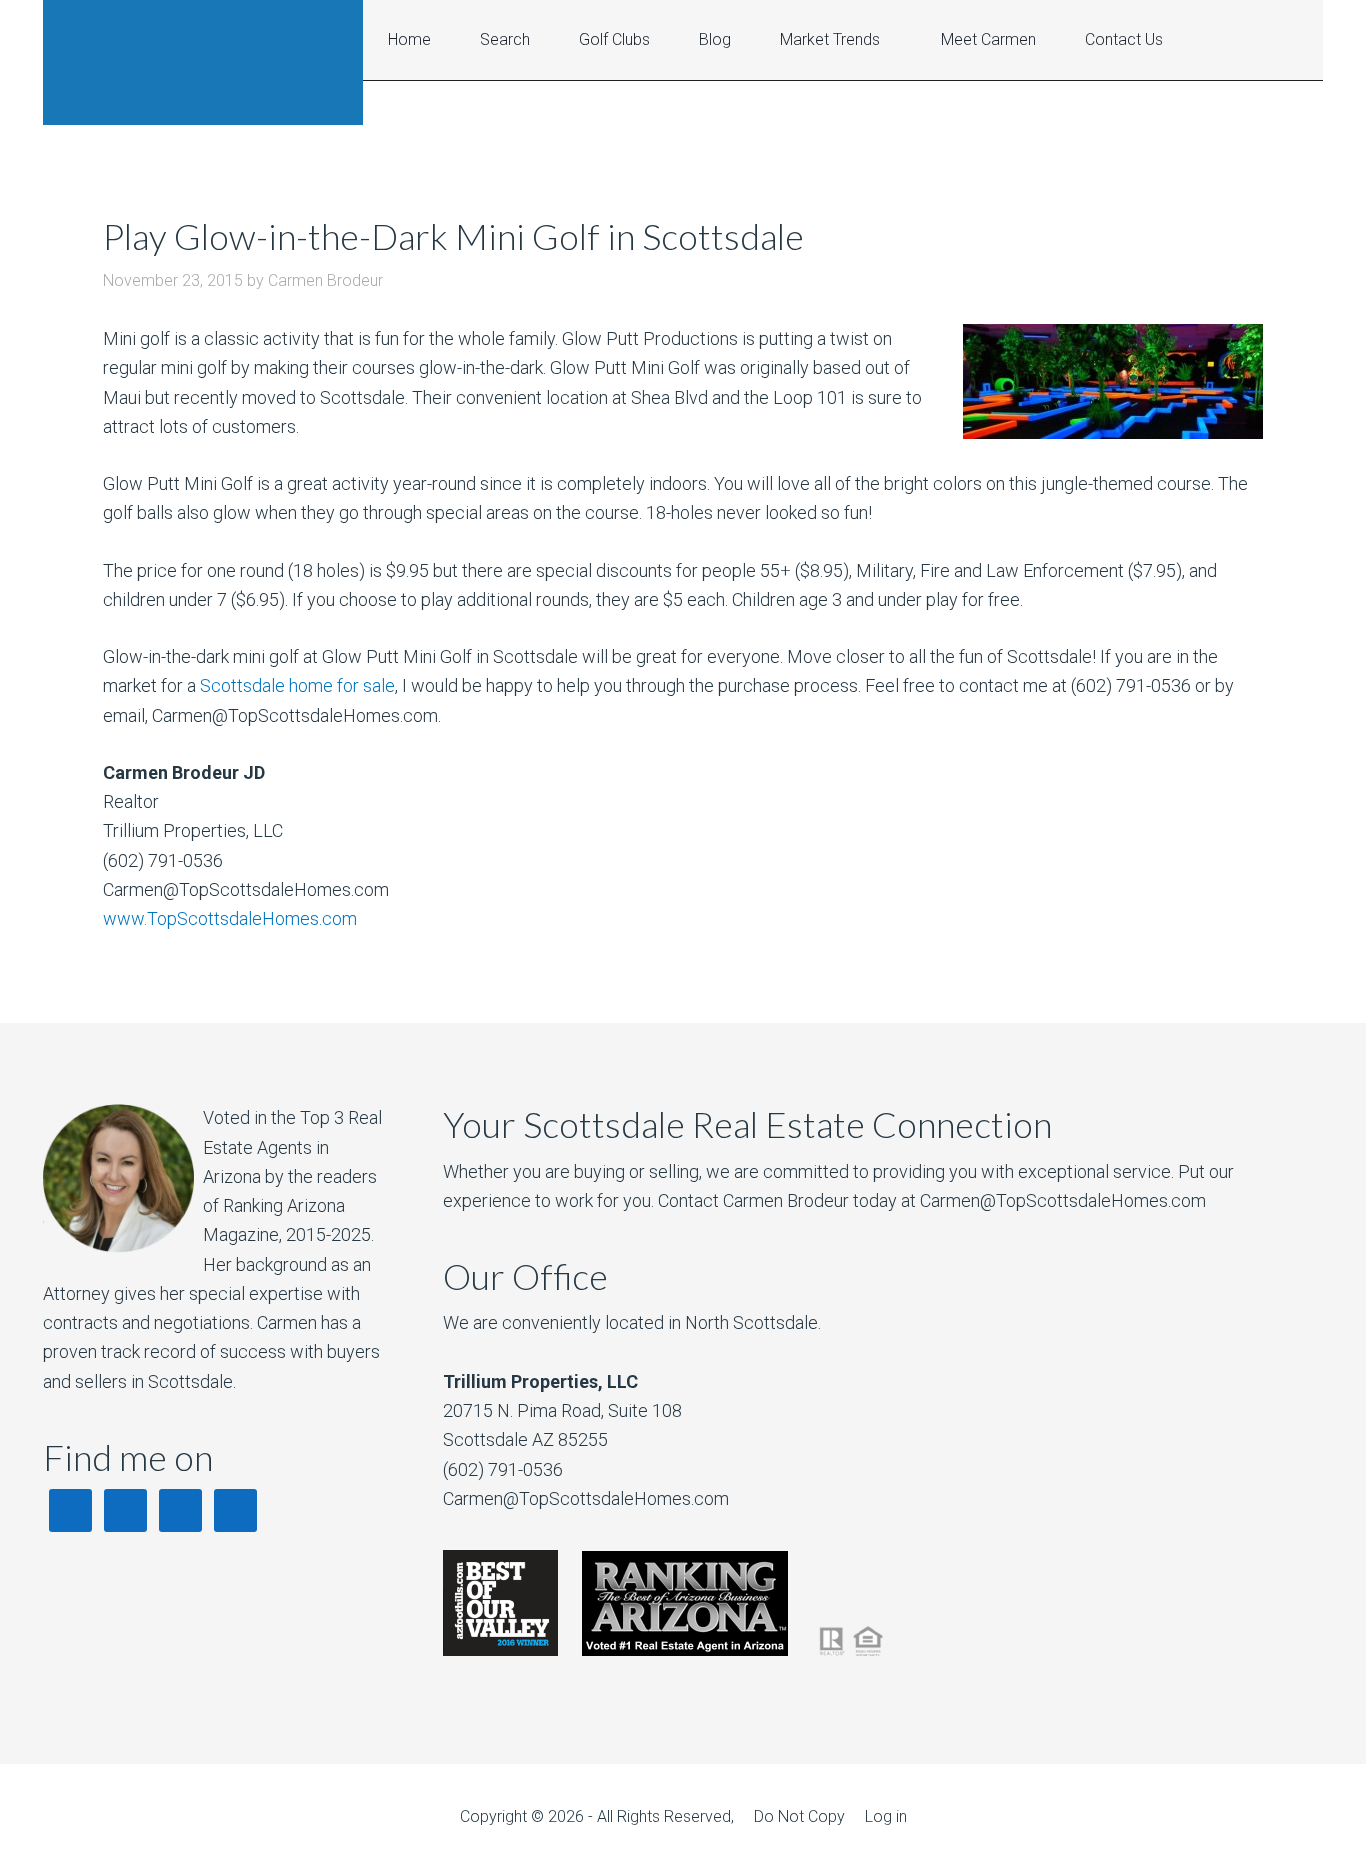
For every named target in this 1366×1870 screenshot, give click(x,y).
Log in (886, 1816)
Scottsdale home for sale (297, 685)
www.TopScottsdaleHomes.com (230, 918)
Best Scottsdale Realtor (203, 62)
